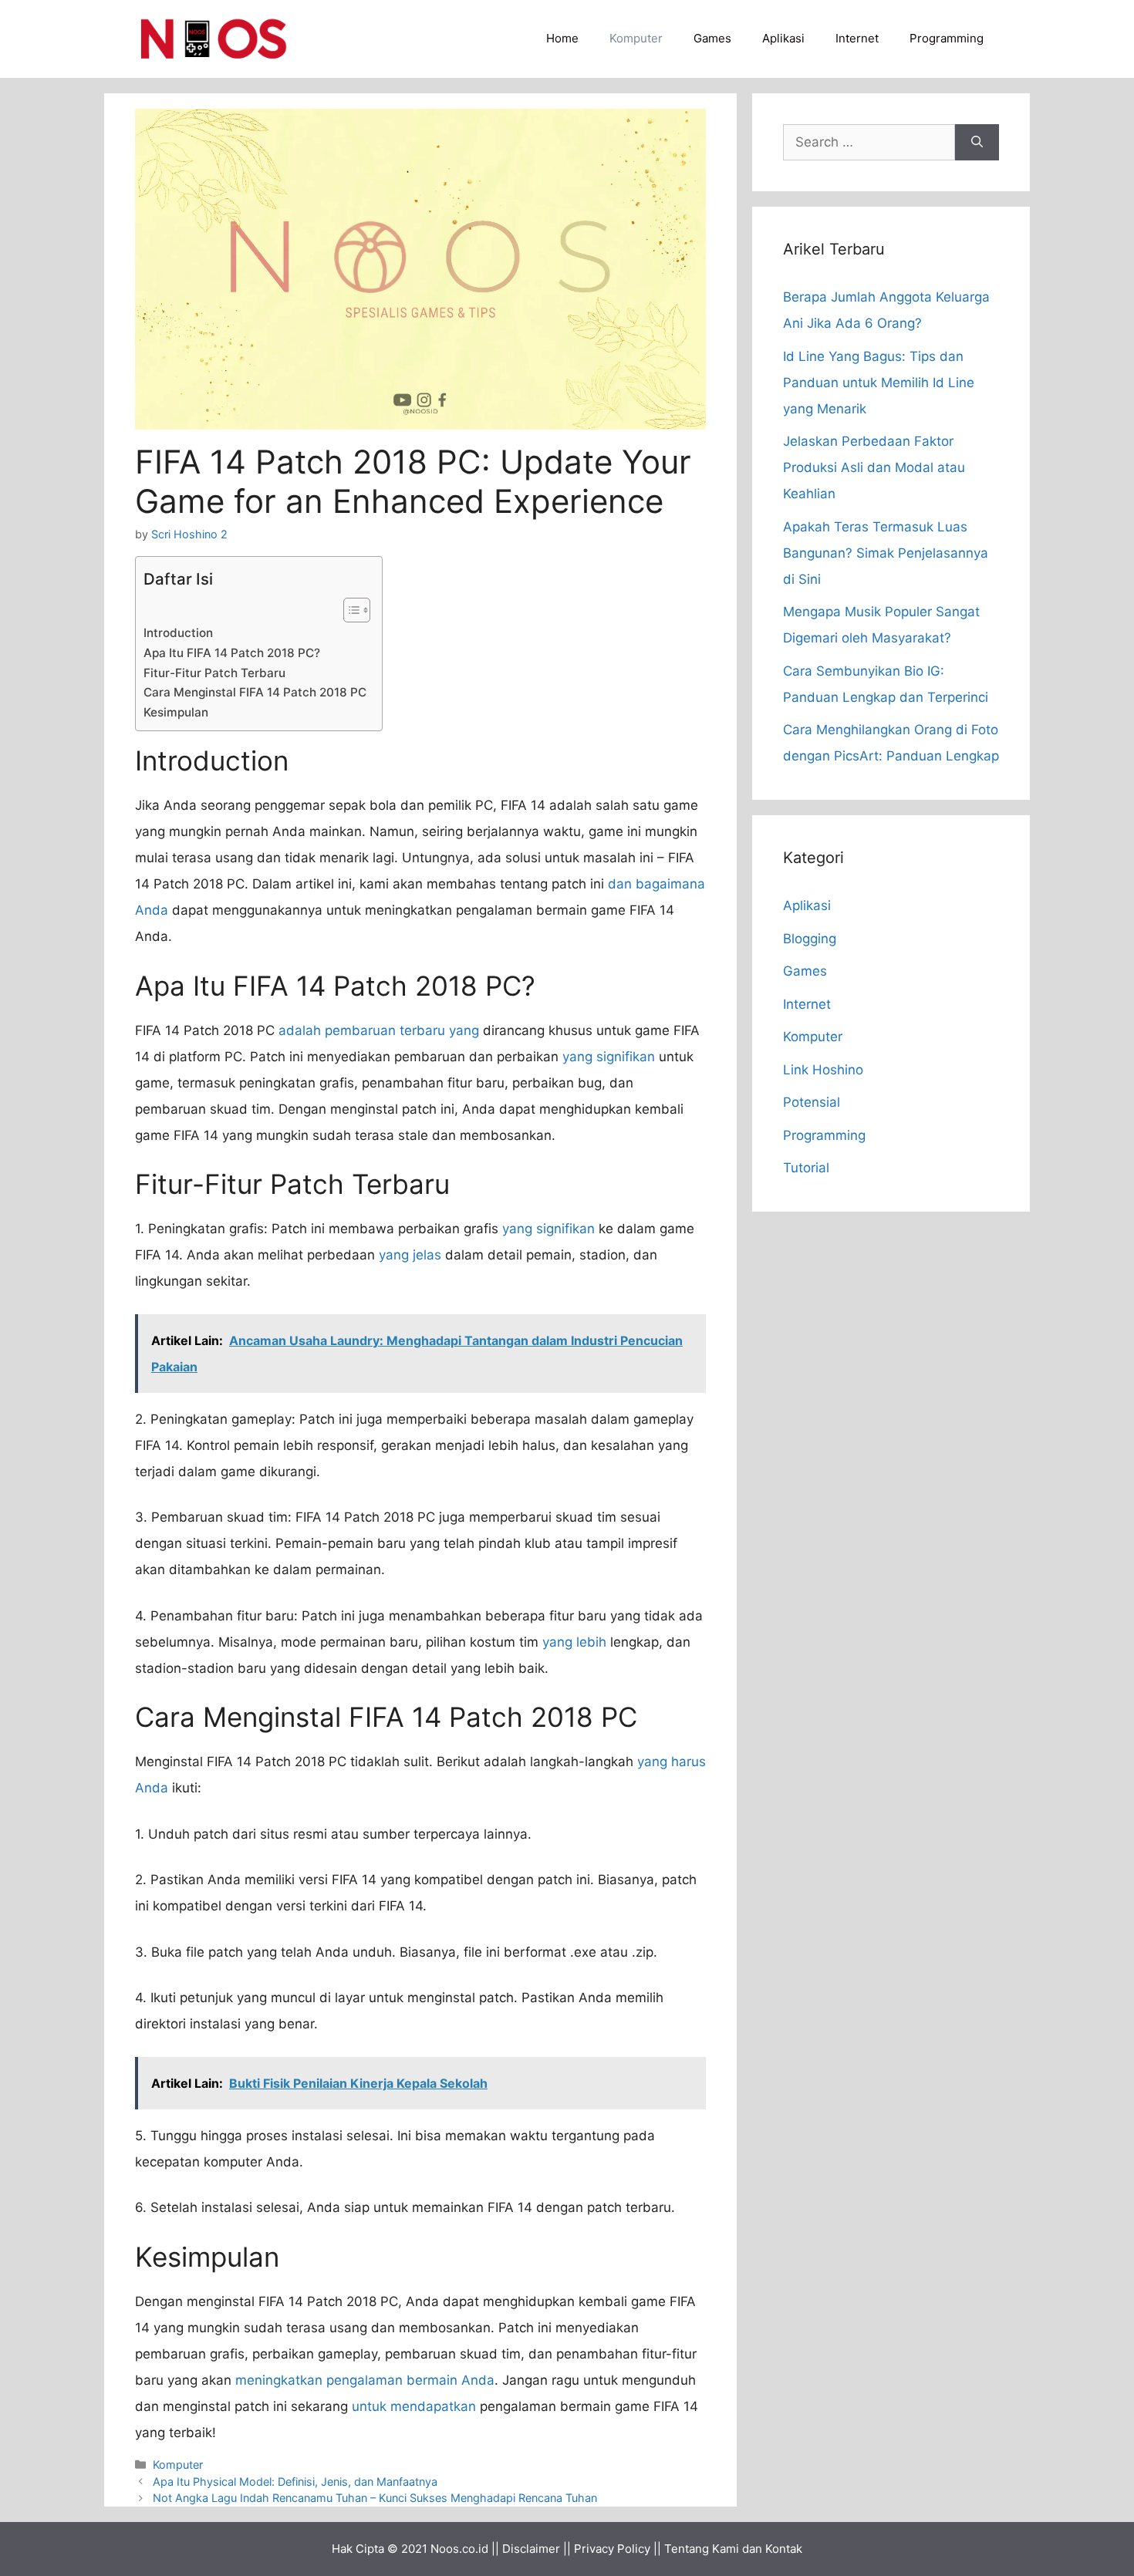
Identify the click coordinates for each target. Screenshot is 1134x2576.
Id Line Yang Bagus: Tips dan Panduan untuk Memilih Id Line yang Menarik (879, 383)
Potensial (812, 1102)
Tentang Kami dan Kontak (733, 2549)
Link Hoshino (823, 1070)
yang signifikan (609, 1057)
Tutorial (806, 1168)
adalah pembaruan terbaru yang (379, 1030)
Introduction (178, 633)
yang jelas (410, 1255)
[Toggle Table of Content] (349, 610)
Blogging (810, 939)
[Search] (977, 143)
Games (712, 38)
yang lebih (574, 1642)
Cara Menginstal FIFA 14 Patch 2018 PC (255, 692)
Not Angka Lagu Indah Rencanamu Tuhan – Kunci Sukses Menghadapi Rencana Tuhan (375, 2498)
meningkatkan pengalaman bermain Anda (365, 2380)
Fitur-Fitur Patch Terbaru (214, 673)
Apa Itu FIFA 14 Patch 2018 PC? (232, 653)
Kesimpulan (176, 712)
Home (562, 38)
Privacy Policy (612, 2549)
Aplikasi (783, 38)
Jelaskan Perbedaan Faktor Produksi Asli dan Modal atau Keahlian (874, 467)
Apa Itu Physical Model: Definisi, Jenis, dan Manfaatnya (295, 2482)
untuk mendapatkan (414, 2406)
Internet (857, 38)
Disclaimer (531, 2549)
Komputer (636, 38)
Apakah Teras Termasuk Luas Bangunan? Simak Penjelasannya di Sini (886, 553)
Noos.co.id (459, 2549)
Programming (947, 38)
